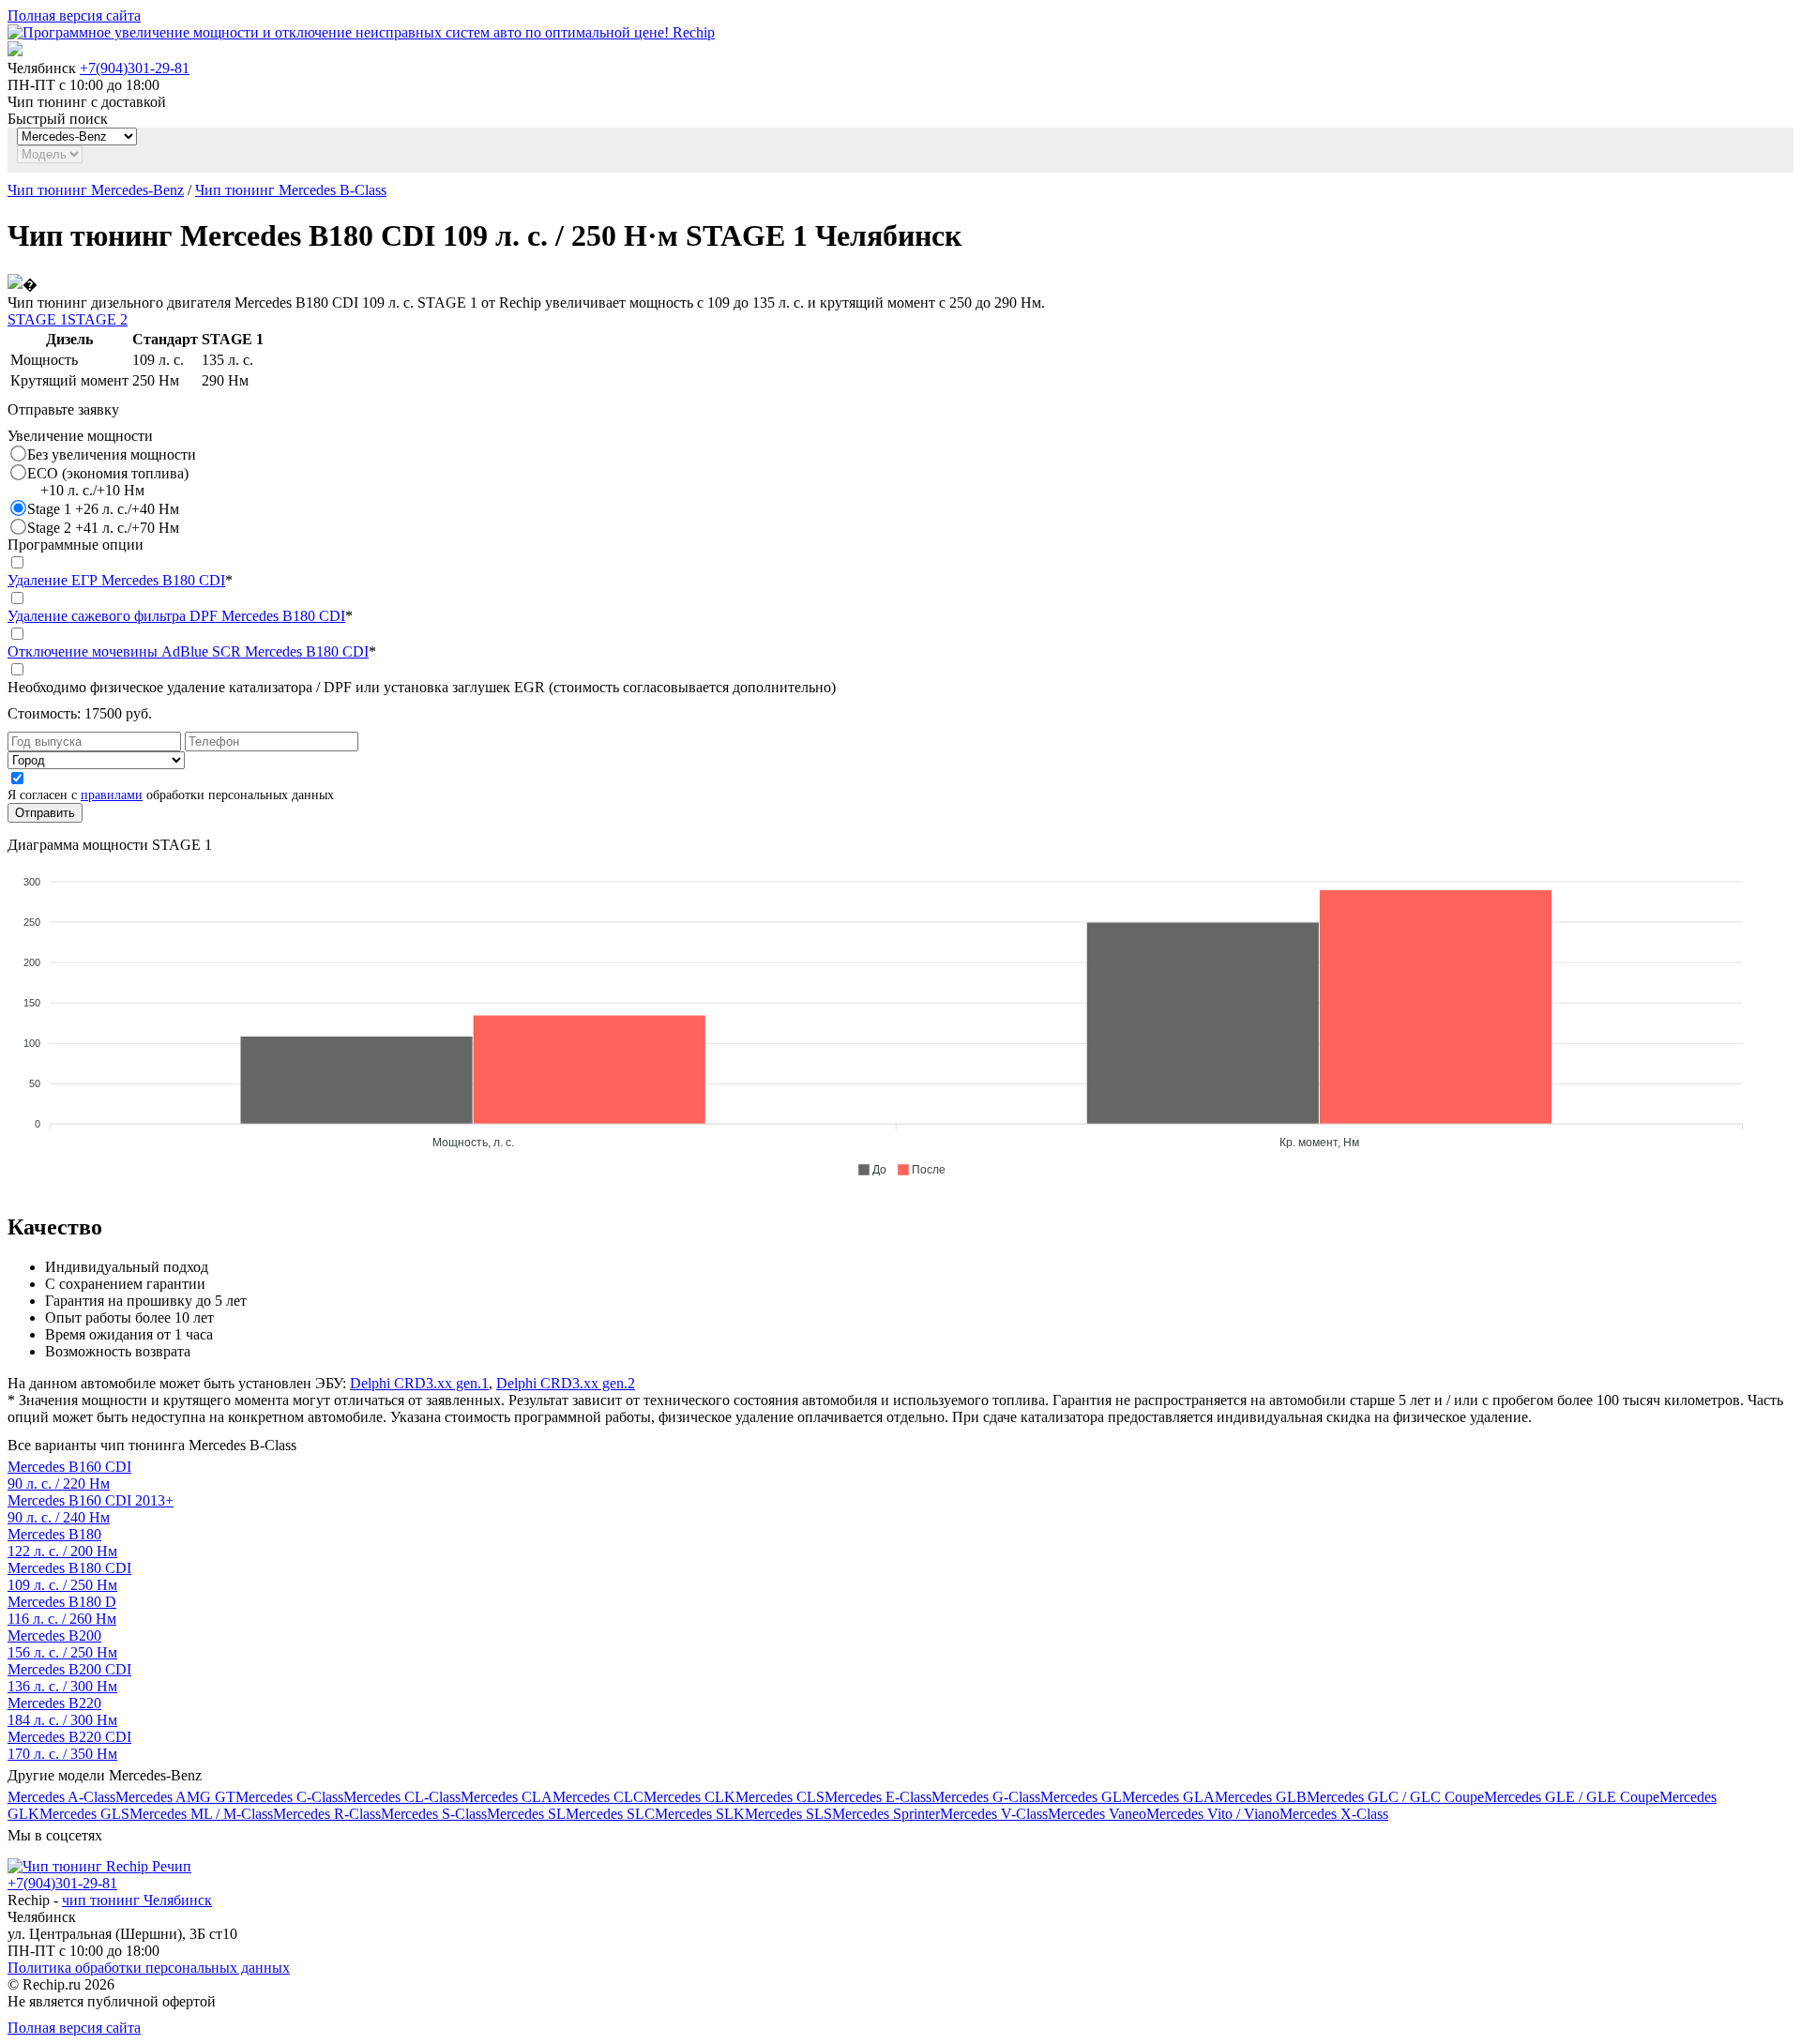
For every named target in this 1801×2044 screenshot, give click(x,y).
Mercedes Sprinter (886, 1814)
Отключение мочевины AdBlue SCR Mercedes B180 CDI (188, 651)
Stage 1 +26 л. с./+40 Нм (103, 509)
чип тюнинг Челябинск (137, 1900)
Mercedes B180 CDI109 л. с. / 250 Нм (69, 1576)
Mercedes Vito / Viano (1213, 1814)
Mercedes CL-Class (402, 1797)
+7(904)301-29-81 (135, 68)
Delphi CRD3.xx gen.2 (566, 1383)
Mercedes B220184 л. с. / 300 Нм (62, 1711)
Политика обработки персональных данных (149, 1968)
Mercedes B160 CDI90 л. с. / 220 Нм (69, 1475)
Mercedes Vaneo (1097, 1814)
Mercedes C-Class (289, 1797)
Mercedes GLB (1261, 1797)
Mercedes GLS (84, 1814)
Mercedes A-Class (61, 1797)
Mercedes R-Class (327, 1814)
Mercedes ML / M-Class (201, 1814)
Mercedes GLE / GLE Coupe (1572, 1797)
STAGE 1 (38, 319)
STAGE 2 (98, 319)
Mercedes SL (526, 1814)
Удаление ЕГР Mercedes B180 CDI (116, 580)
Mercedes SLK (700, 1814)
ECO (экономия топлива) (108, 482)
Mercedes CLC (598, 1797)
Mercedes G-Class (986, 1797)
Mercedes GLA (1168, 1797)
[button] (871, 1170)
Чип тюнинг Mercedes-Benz (96, 190)
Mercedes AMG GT (175, 1797)
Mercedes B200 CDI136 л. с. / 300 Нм (69, 1678)
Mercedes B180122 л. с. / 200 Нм (62, 1543)
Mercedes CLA (507, 1797)
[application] (900, 1018)
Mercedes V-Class (994, 1814)
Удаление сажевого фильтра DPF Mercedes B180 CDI (176, 616)
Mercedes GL (1081, 1797)
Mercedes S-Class (434, 1814)
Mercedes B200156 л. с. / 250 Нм (62, 1644)
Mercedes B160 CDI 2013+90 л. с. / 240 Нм (91, 1509)
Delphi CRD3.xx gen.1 (419, 1383)
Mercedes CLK (689, 1797)
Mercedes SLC (610, 1814)
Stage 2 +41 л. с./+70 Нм (103, 528)
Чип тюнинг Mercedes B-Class (291, 190)
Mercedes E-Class (878, 1797)
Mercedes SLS (788, 1814)
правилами (112, 795)
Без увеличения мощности (112, 454)
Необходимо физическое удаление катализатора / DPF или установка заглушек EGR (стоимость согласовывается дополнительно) (422, 687)
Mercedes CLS (780, 1797)
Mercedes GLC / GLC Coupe (1395, 1797)
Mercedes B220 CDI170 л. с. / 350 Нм (69, 1745)
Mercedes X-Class (1334, 1814)
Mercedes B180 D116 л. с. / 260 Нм (62, 1610)
